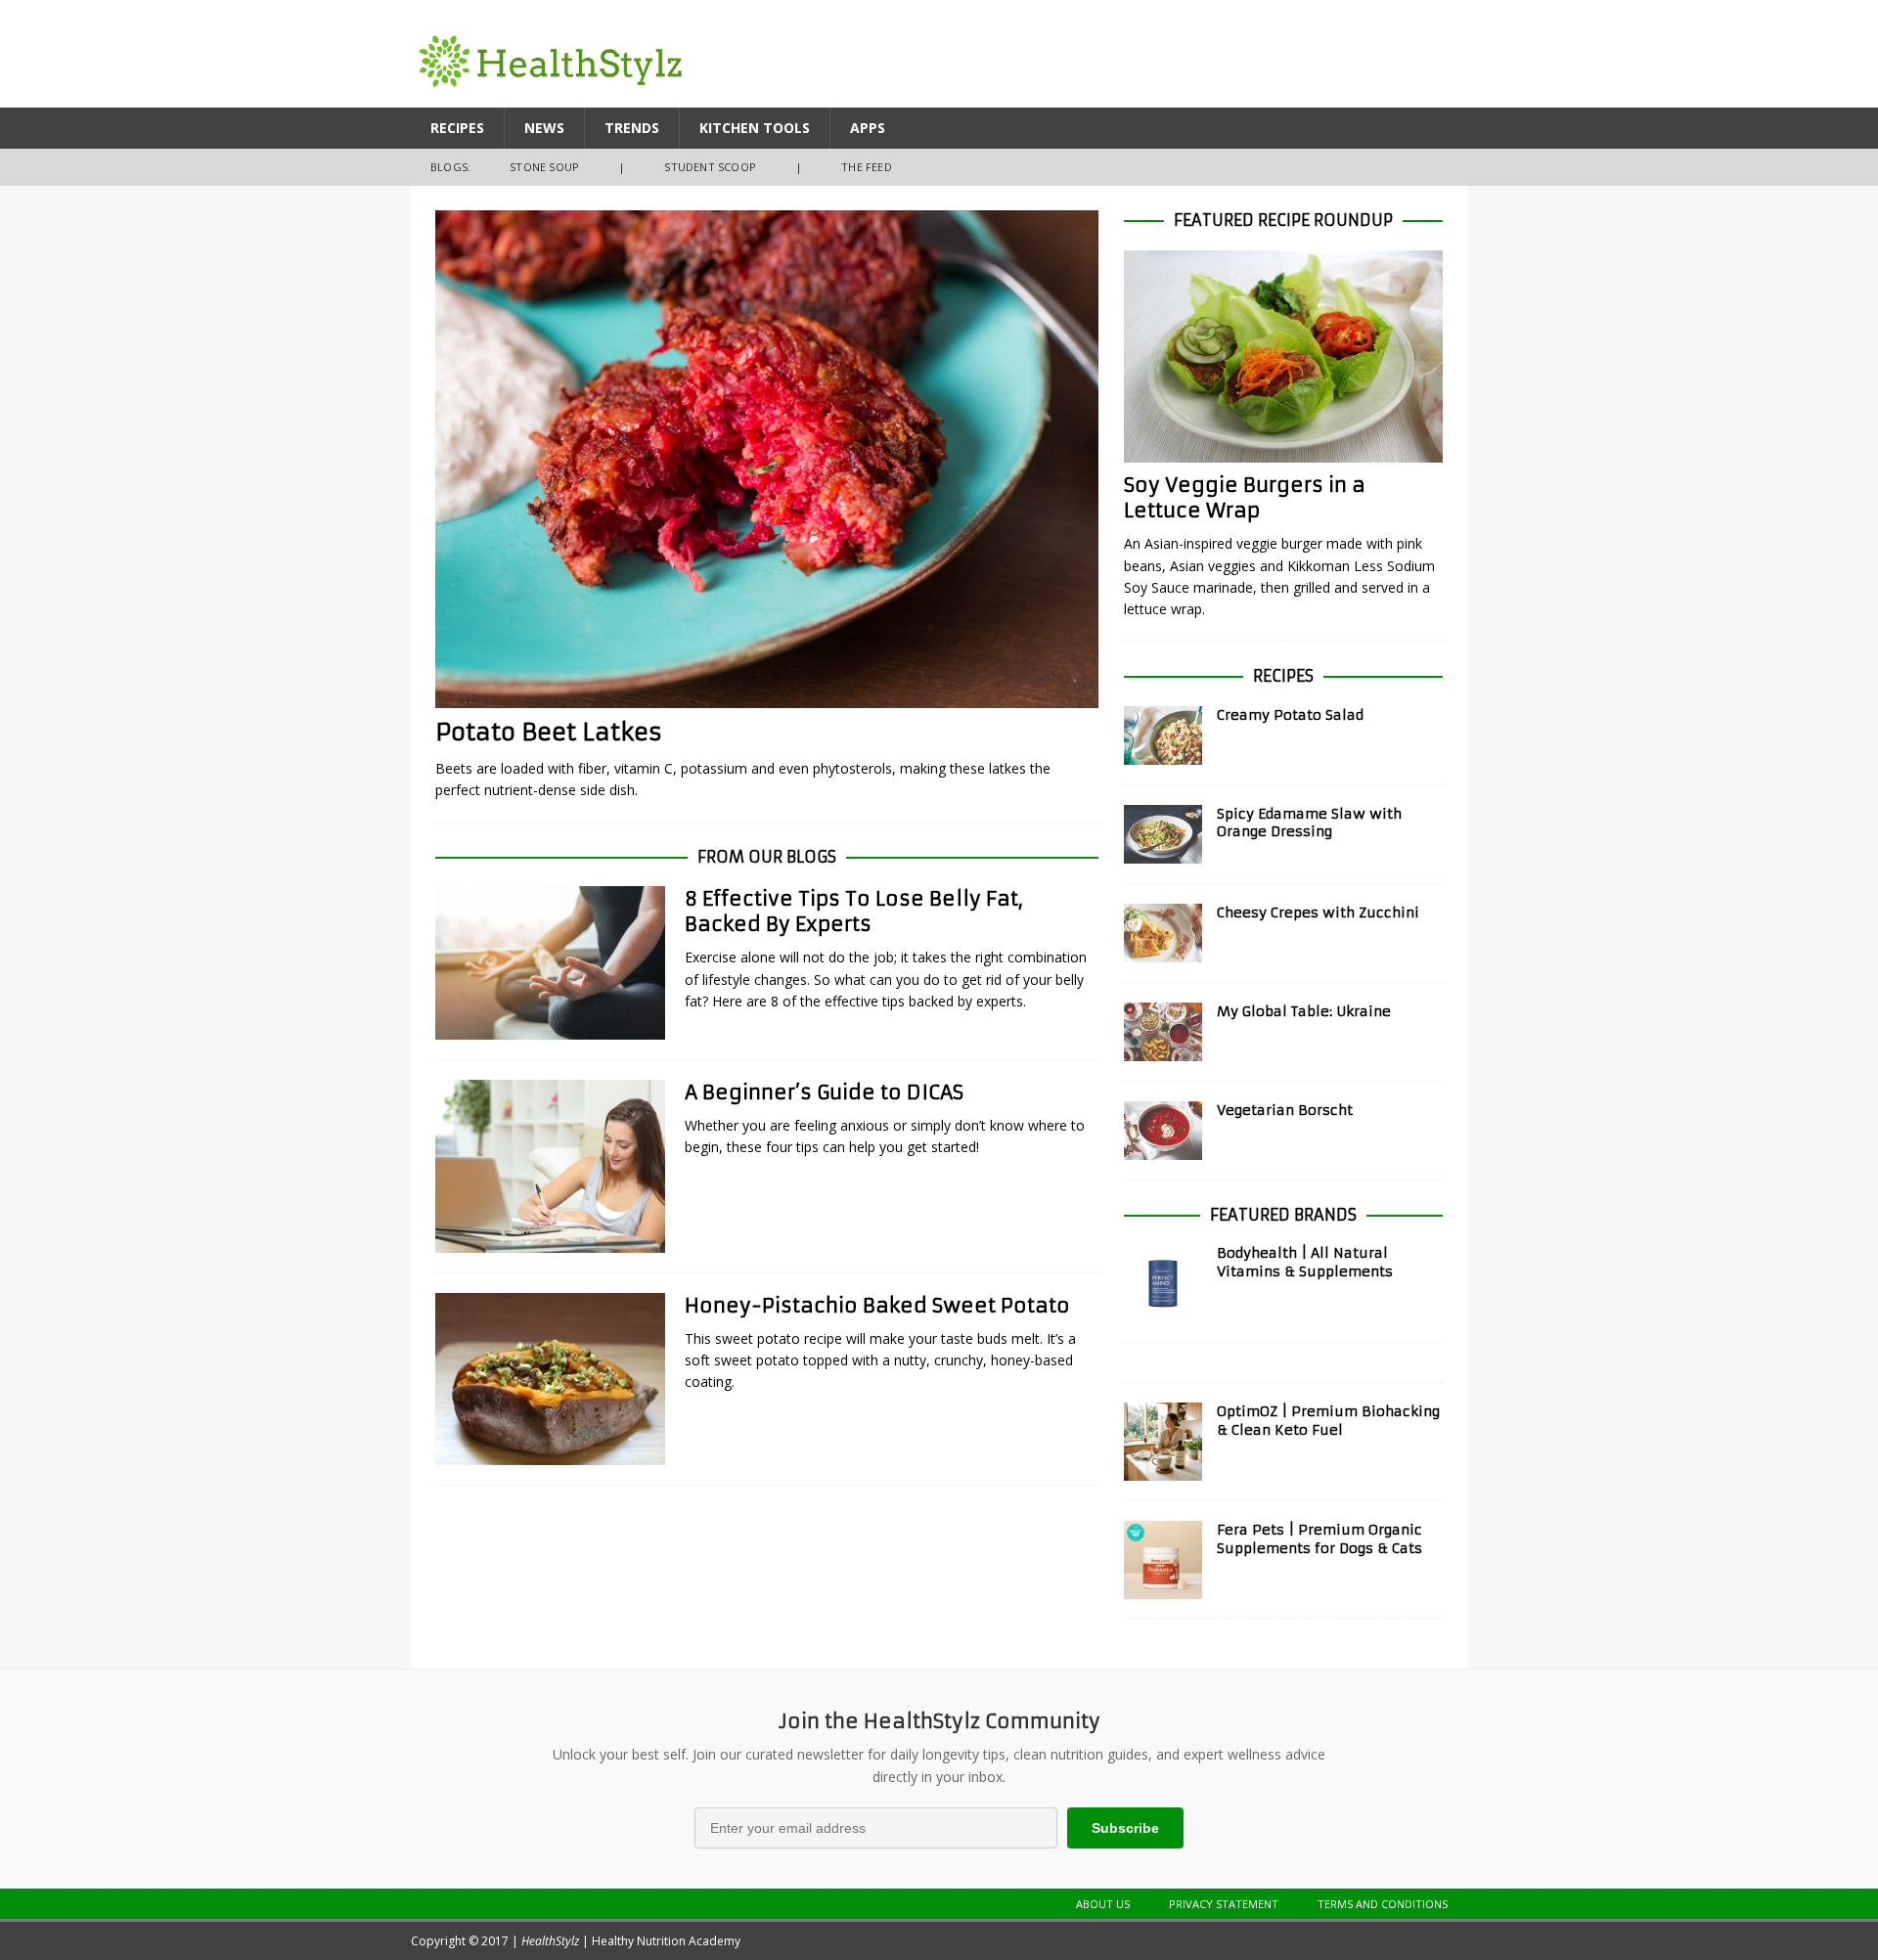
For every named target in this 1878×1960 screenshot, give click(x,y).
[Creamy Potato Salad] (1163, 735)
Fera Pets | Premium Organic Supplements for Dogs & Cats (1319, 1538)
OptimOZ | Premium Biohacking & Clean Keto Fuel (1328, 1420)
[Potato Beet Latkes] (767, 459)
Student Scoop (710, 167)
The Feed (867, 167)
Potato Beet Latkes (549, 733)
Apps (868, 128)
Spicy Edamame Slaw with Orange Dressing (1309, 823)
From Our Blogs (767, 857)
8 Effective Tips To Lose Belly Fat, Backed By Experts (854, 911)
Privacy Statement (1224, 1904)
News (544, 128)
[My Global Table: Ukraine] (1163, 1032)
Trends (632, 128)
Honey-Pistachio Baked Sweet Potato (877, 1305)
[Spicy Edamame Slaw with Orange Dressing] (1163, 834)
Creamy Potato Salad (1290, 715)
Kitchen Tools (755, 128)
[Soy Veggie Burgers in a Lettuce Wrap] (1283, 356)
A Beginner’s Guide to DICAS (824, 1092)
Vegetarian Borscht (1285, 1110)
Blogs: (450, 167)
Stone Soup (544, 167)
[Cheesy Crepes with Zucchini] (1163, 933)
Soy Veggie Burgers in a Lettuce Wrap (1245, 497)
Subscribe (1125, 1828)
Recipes (457, 128)
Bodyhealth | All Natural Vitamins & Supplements (1305, 1262)
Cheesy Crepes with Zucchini (1318, 913)
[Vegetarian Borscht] (1163, 1131)
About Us (1103, 1904)
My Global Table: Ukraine (1304, 1011)
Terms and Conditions (1383, 1904)
